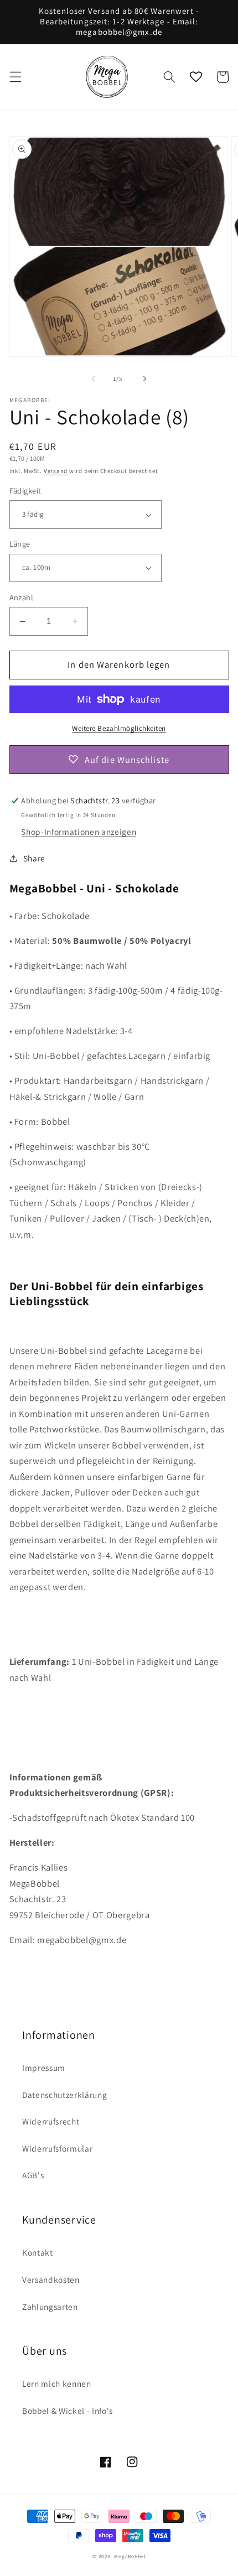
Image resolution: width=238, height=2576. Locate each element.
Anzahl (22, 597)
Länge (20, 544)
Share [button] (34, 858)
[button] (15, 77)
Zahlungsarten (50, 2307)
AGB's (33, 2175)
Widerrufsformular (57, 2148)
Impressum (44, 2068)
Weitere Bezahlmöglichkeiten (119, 728)
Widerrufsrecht (51, 2121)
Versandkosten (51, 2279)
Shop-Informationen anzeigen (79, 832)
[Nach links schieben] (94, 378)
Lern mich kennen (57, 2383)
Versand (56, 471)
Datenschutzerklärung (64, 2095)
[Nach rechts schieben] (144, 378)
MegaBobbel (130, 2557)
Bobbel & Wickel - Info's (68, 2411)
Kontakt (38, 2252)
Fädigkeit (25, 490)
